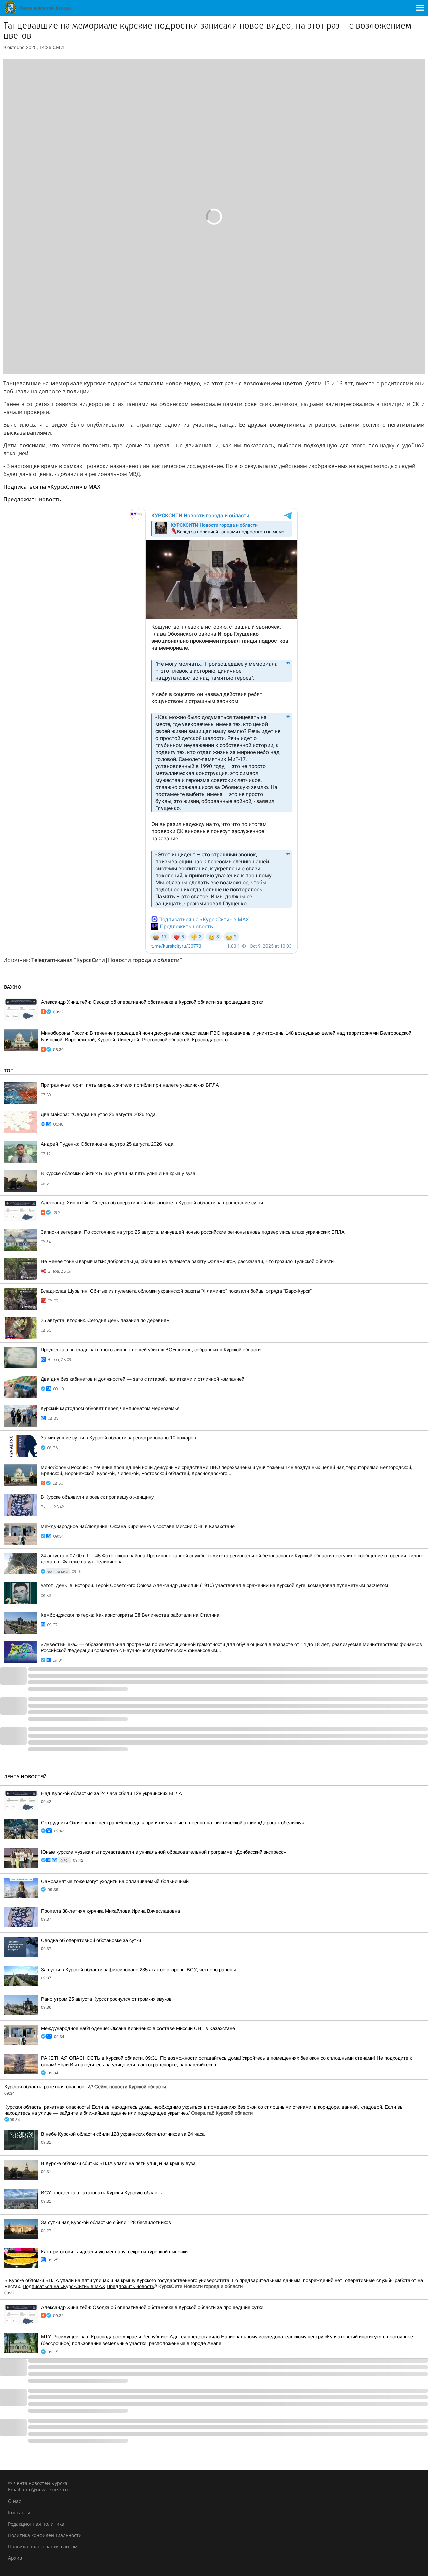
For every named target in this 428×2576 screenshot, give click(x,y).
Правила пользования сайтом (43, 2546)
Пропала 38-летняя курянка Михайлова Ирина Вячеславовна (111, 1911)
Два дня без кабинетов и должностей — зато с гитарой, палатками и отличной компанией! (143, 1379)
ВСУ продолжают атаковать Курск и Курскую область (102, 2193)
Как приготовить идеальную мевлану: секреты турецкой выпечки (114, 2252)
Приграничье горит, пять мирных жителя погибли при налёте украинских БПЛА (130, 1085)
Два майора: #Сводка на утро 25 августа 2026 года (98, 1114)
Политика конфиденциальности (45, 2535)
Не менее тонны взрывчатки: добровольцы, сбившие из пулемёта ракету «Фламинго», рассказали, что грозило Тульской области (187, 1261)
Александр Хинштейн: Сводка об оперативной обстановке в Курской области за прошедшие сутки (152, 1002)
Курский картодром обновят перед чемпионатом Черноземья (110, 1408)
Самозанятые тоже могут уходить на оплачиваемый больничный (115, 1881)
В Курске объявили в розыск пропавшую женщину (97, 1497)
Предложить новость (32, 499)
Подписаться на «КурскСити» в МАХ (52, 487)
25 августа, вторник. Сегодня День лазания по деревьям (105, 1320)
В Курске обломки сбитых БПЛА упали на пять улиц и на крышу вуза (118, 1173)
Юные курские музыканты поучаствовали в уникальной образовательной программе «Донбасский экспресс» (164, 1852)
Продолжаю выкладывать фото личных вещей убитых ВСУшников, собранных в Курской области (151, 1350)
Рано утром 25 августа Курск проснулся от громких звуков (106, 1999)
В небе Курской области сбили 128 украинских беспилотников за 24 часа (123, 2134)
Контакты (19, 2512)
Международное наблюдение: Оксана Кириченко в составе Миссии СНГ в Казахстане (138, 1526)
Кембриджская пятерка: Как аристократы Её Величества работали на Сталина (130, 1615)
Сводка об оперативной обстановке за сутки (91, 1940)
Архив (15, 2558)
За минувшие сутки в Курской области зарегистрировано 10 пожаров (118, 1438)
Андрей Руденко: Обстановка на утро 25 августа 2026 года (107, 1144)
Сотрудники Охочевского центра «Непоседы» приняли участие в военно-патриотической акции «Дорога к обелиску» (173, 1823)
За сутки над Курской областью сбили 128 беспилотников (106, 2222)
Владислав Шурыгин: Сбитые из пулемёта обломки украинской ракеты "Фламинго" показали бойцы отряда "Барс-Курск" (176, 1291)
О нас (15, 2501)
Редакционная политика (36, 2524)
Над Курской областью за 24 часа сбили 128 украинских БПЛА (112, 1793)
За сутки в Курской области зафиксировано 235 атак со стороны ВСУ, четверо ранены (138, 1970)
